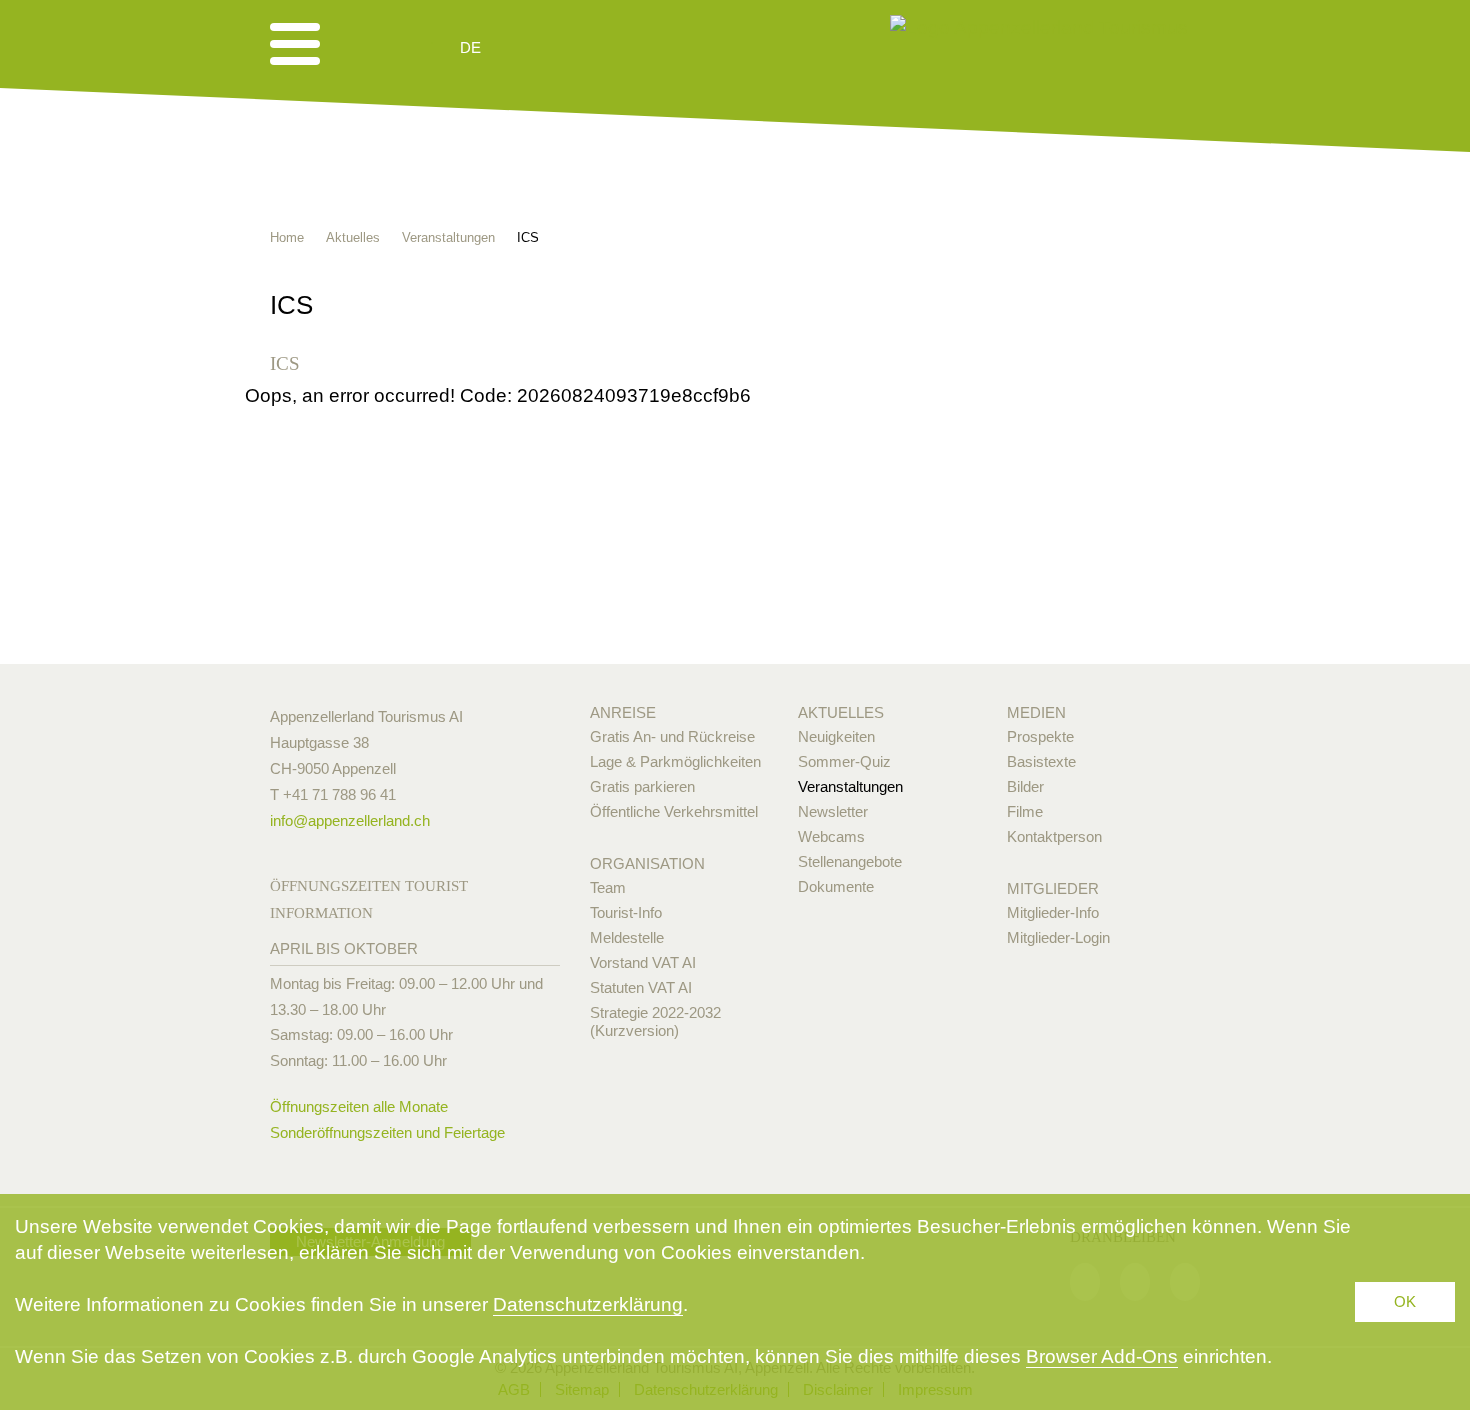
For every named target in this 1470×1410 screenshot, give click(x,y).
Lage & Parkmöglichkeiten (675, 761)
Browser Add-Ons (1102, 1356)
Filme (1025, 811)
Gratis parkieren (642, 786)
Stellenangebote (850, 861)
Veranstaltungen (850, 786)
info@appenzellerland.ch (350, 820)
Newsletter (833, 811)
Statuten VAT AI (641, 987)
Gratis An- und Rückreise (672, 736)
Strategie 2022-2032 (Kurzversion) (655, 1021)
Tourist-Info (626, 912)
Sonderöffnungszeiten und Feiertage (387, 1132)
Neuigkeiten (836, 736)
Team (608, 887)
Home (287, 237)
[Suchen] (577, 48)
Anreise (623, 712)
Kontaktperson (1054, 836)
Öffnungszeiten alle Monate (359, 1106)
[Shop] (625, 48)
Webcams (831, 836)
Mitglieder (1053, 888)
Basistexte (1041, 761)
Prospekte (1040, 736)
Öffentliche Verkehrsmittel (674, 811)
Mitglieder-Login (1058, 937)
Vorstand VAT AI (643, 962)
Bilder (1025, 786)
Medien (1036, 712)
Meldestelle (627, 937)
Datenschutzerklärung (588, 1304)
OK (1405, 1301)
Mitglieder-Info (1053, 912)
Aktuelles (841, 712)
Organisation (647, 863)
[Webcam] (524, 48)
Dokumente (836, 886)
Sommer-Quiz (844, 761)
